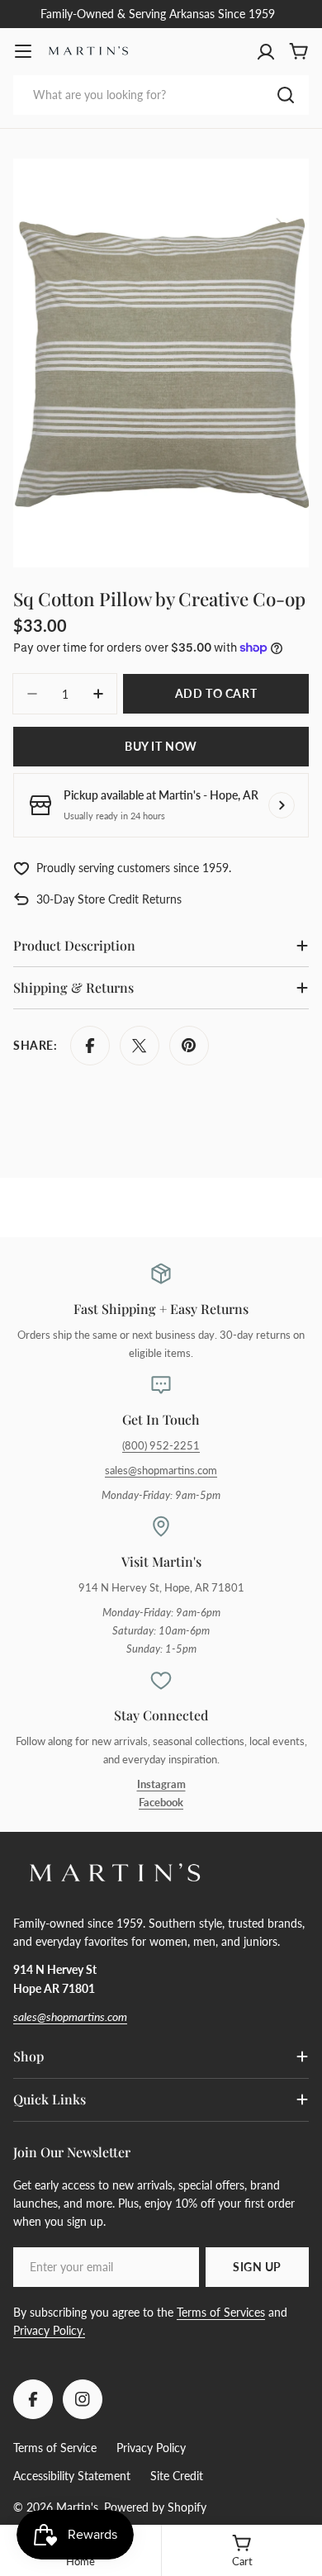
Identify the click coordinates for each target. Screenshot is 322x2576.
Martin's (77, 2507)
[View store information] (282, 805)
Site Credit (177, 2476)
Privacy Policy (151, 2448)
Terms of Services (221, 2312)
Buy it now (161, 746)
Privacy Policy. (49, 2330)
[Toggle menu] (23, 51)
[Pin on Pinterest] (189, 1046)
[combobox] (161, 95)
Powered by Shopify (155, 2507)
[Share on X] (140, 1046)
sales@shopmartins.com (161, 1471)
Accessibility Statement (72, 2476)
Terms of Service (55, 2448)
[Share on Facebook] (90, 1046)
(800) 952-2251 (161, 1446)
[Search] (286, 95)
